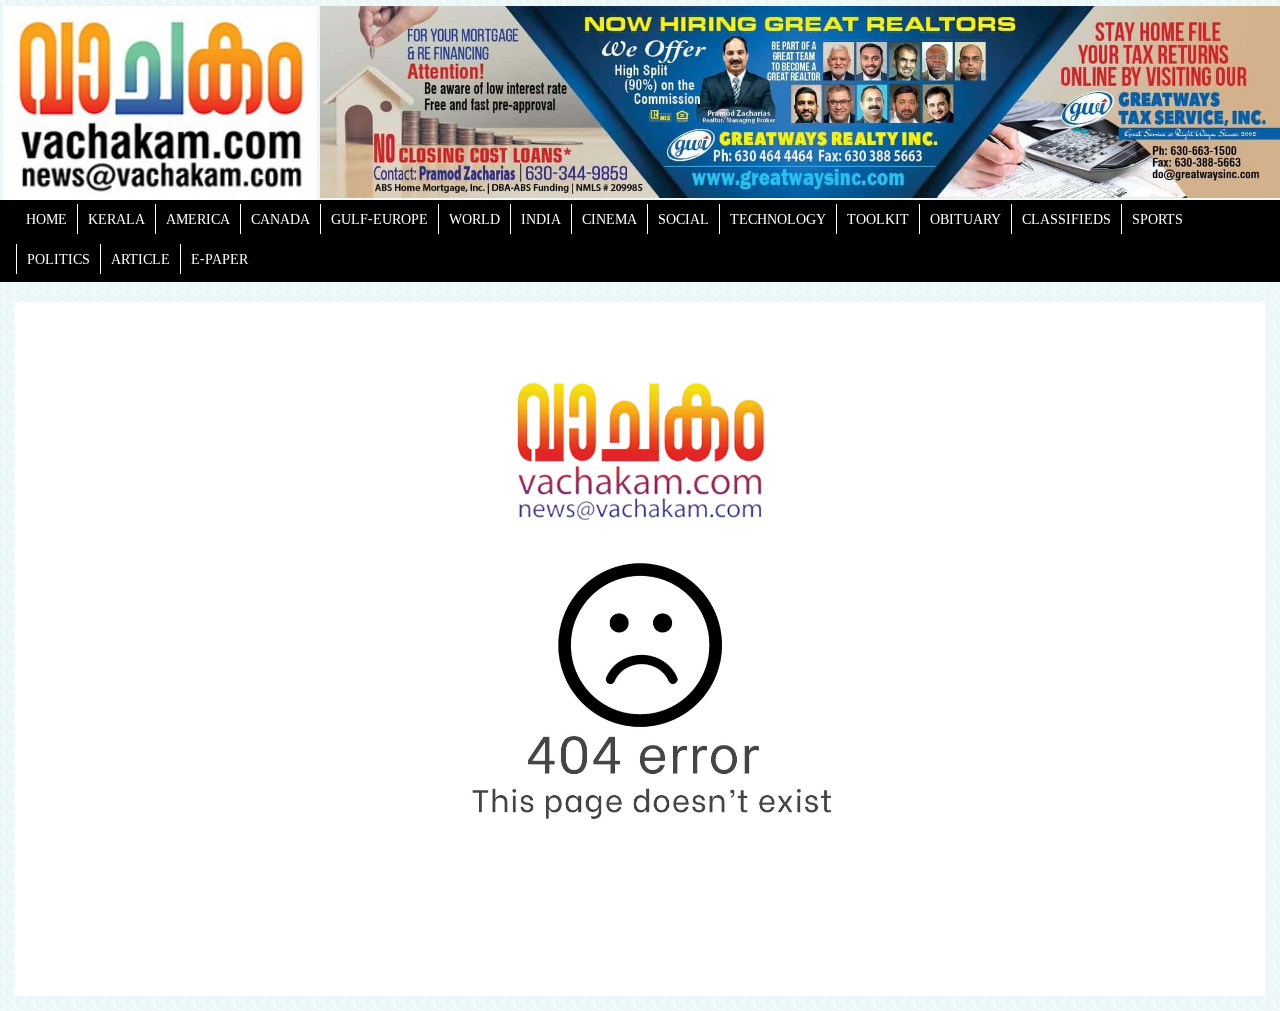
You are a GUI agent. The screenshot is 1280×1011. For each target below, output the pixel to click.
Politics (58, 258)
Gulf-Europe (379, 218)
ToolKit (878, 218)
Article (140, 258)
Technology (778, 218)
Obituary (965, 218)
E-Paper (219, 258)
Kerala (116, 218)
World (474, 218)
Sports (1157, 218)
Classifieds (1066, 218)
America (198, 218)
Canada (280, 218)
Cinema (609, 218)
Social (683, 218)
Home (46, 218)
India (541, 218)
